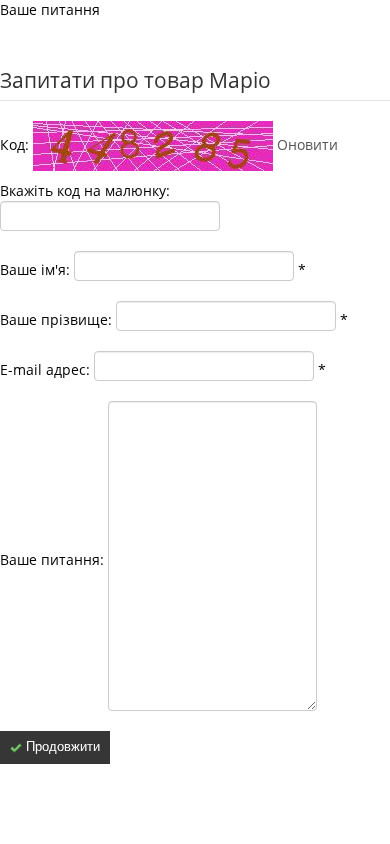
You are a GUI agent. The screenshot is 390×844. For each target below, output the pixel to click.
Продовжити (61, 746)
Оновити (307, 144)
